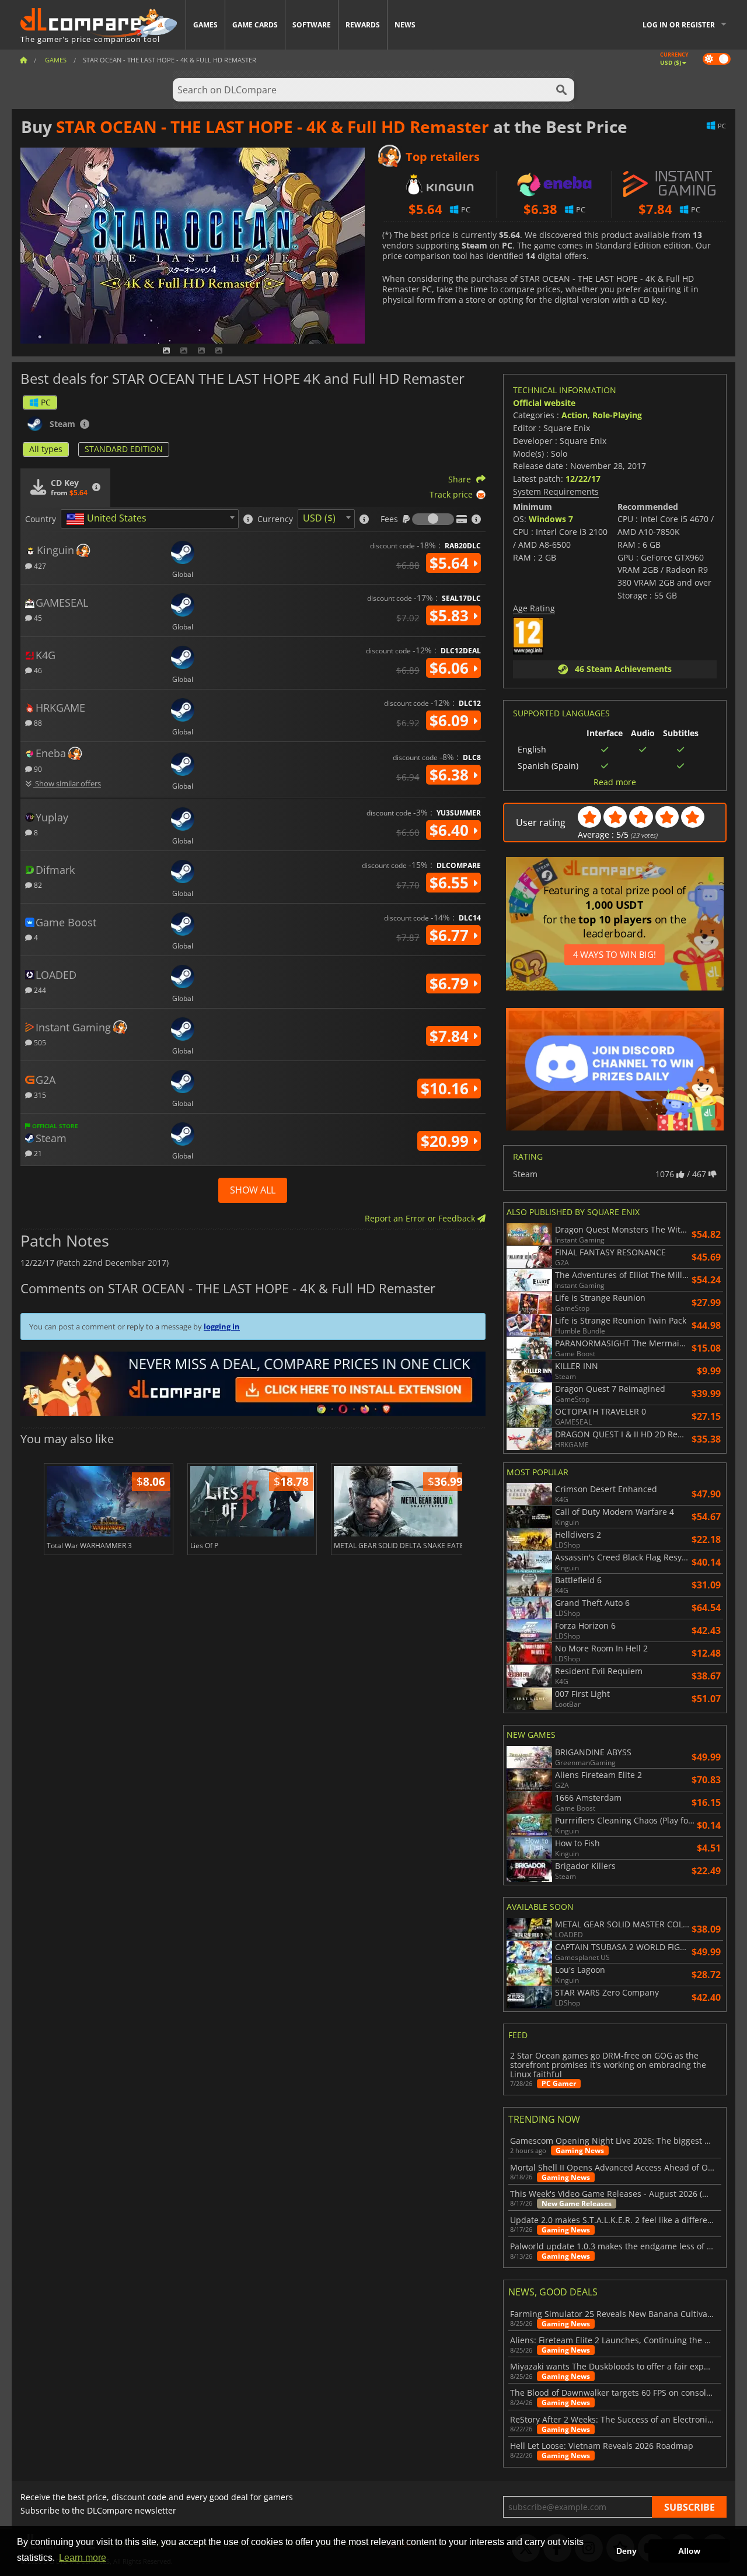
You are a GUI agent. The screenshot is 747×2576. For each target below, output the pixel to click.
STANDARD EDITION (124, 449)
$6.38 (451, 775)
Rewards (363, 25)
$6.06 (451, 668)
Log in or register (679, 25)
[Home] (23, 60)
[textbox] (109, 519)
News (405, 25)
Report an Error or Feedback (421, 1218)
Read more (615, 782)
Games (205, 25)
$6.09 (451, 720)
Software (312, 25)
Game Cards (255, 25)
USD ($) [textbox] (319, 518)
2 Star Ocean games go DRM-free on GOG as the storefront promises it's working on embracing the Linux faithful (608, 2065)
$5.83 (451, 615)
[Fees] (433, 519)
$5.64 (451, 563)
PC (46, 402)
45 (37, 617)
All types (46, 449)
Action (575, 415)
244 (39, 990)
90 (37, 769)
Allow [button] (689, 2551)
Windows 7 (551, 519)
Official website (544, 403)
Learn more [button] (83, 2558)
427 (39, 566)
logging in (222, 1326)
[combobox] (150, 519)
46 (37, 670)
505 (39, 1042)
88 (37, 722)
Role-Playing (617, 415)
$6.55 (451, 883)
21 (37, 1153)
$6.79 (451, 984)
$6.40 (451, 830)
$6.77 (451, 935)
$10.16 (447, 1088)
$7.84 (451, 1036)
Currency (275, 519)
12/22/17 (583, 479)
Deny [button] (626, 2551)
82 (37, 885)
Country (41, 519)
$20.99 (447, 1141)
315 (39, 1095)
